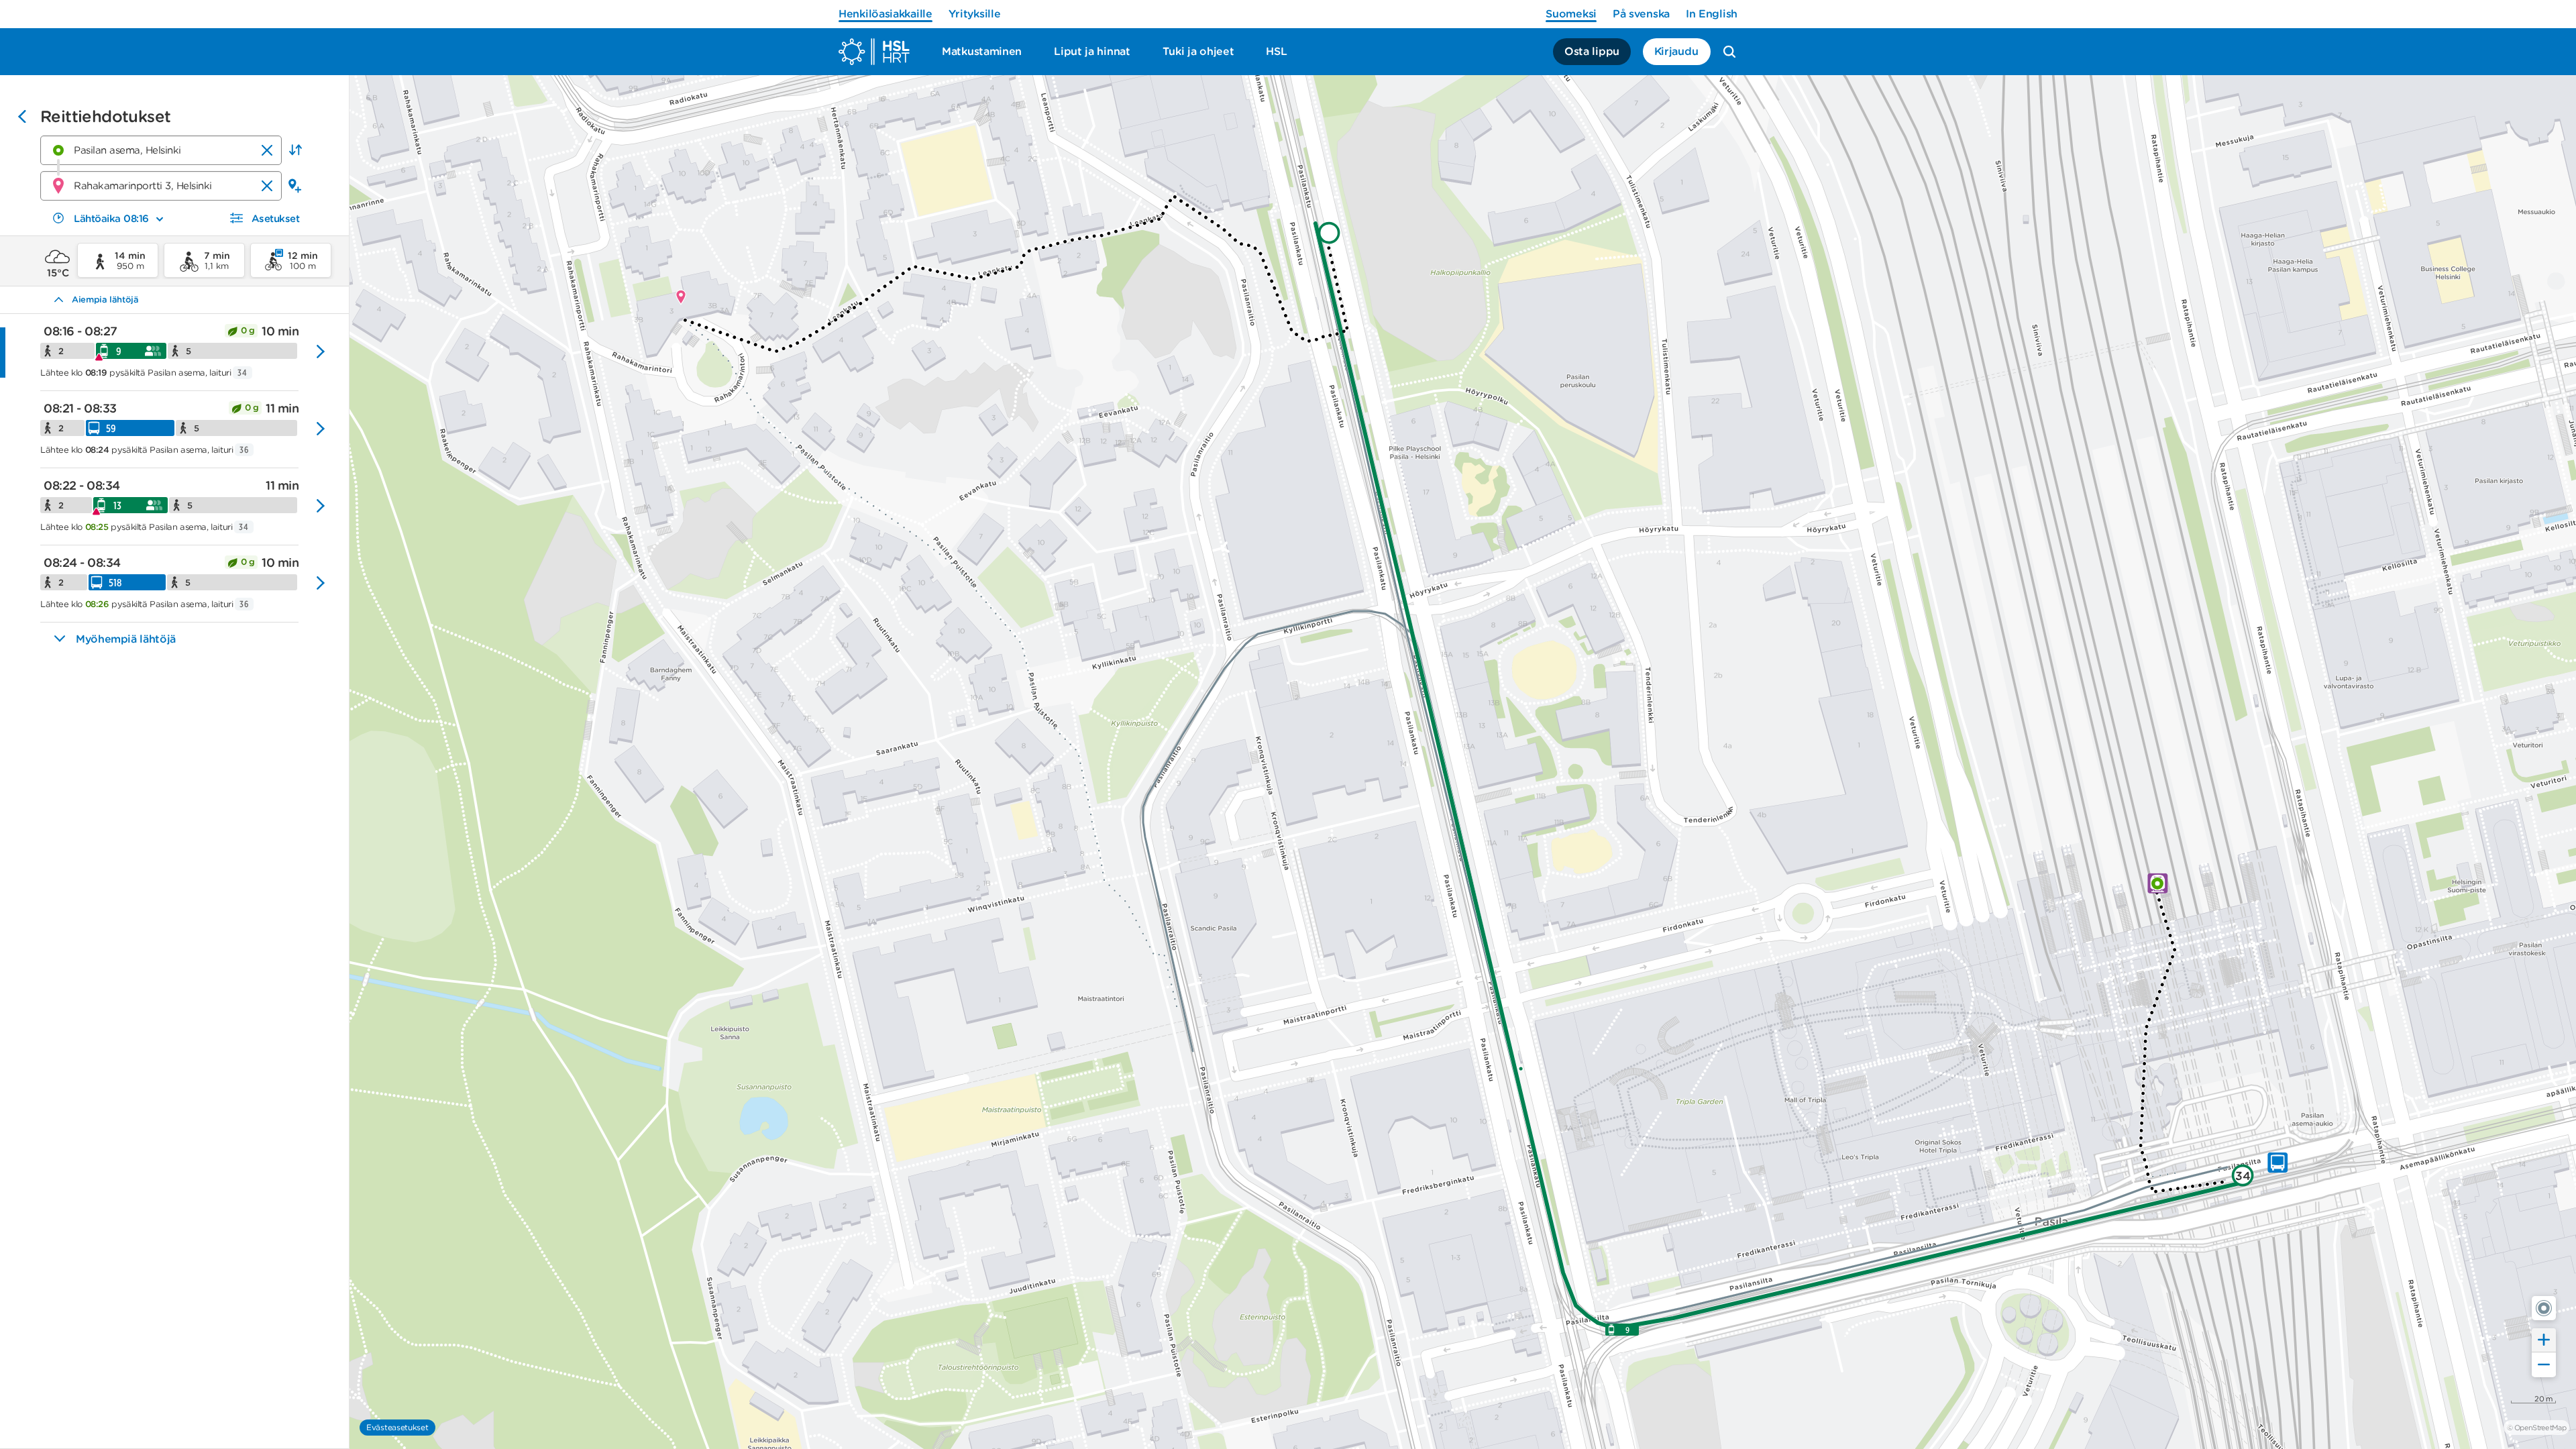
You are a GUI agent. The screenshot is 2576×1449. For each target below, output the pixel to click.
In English (1712, 14)
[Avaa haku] (1729, 52)
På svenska (1641, 14)
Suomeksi (1571, 14)
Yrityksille (975, 14)
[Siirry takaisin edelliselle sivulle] (22, 118)
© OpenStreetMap (2536, 1428)
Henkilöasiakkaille (885, 14)
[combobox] (161, 150)
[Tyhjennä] (267, 150)
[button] (295, 150)
